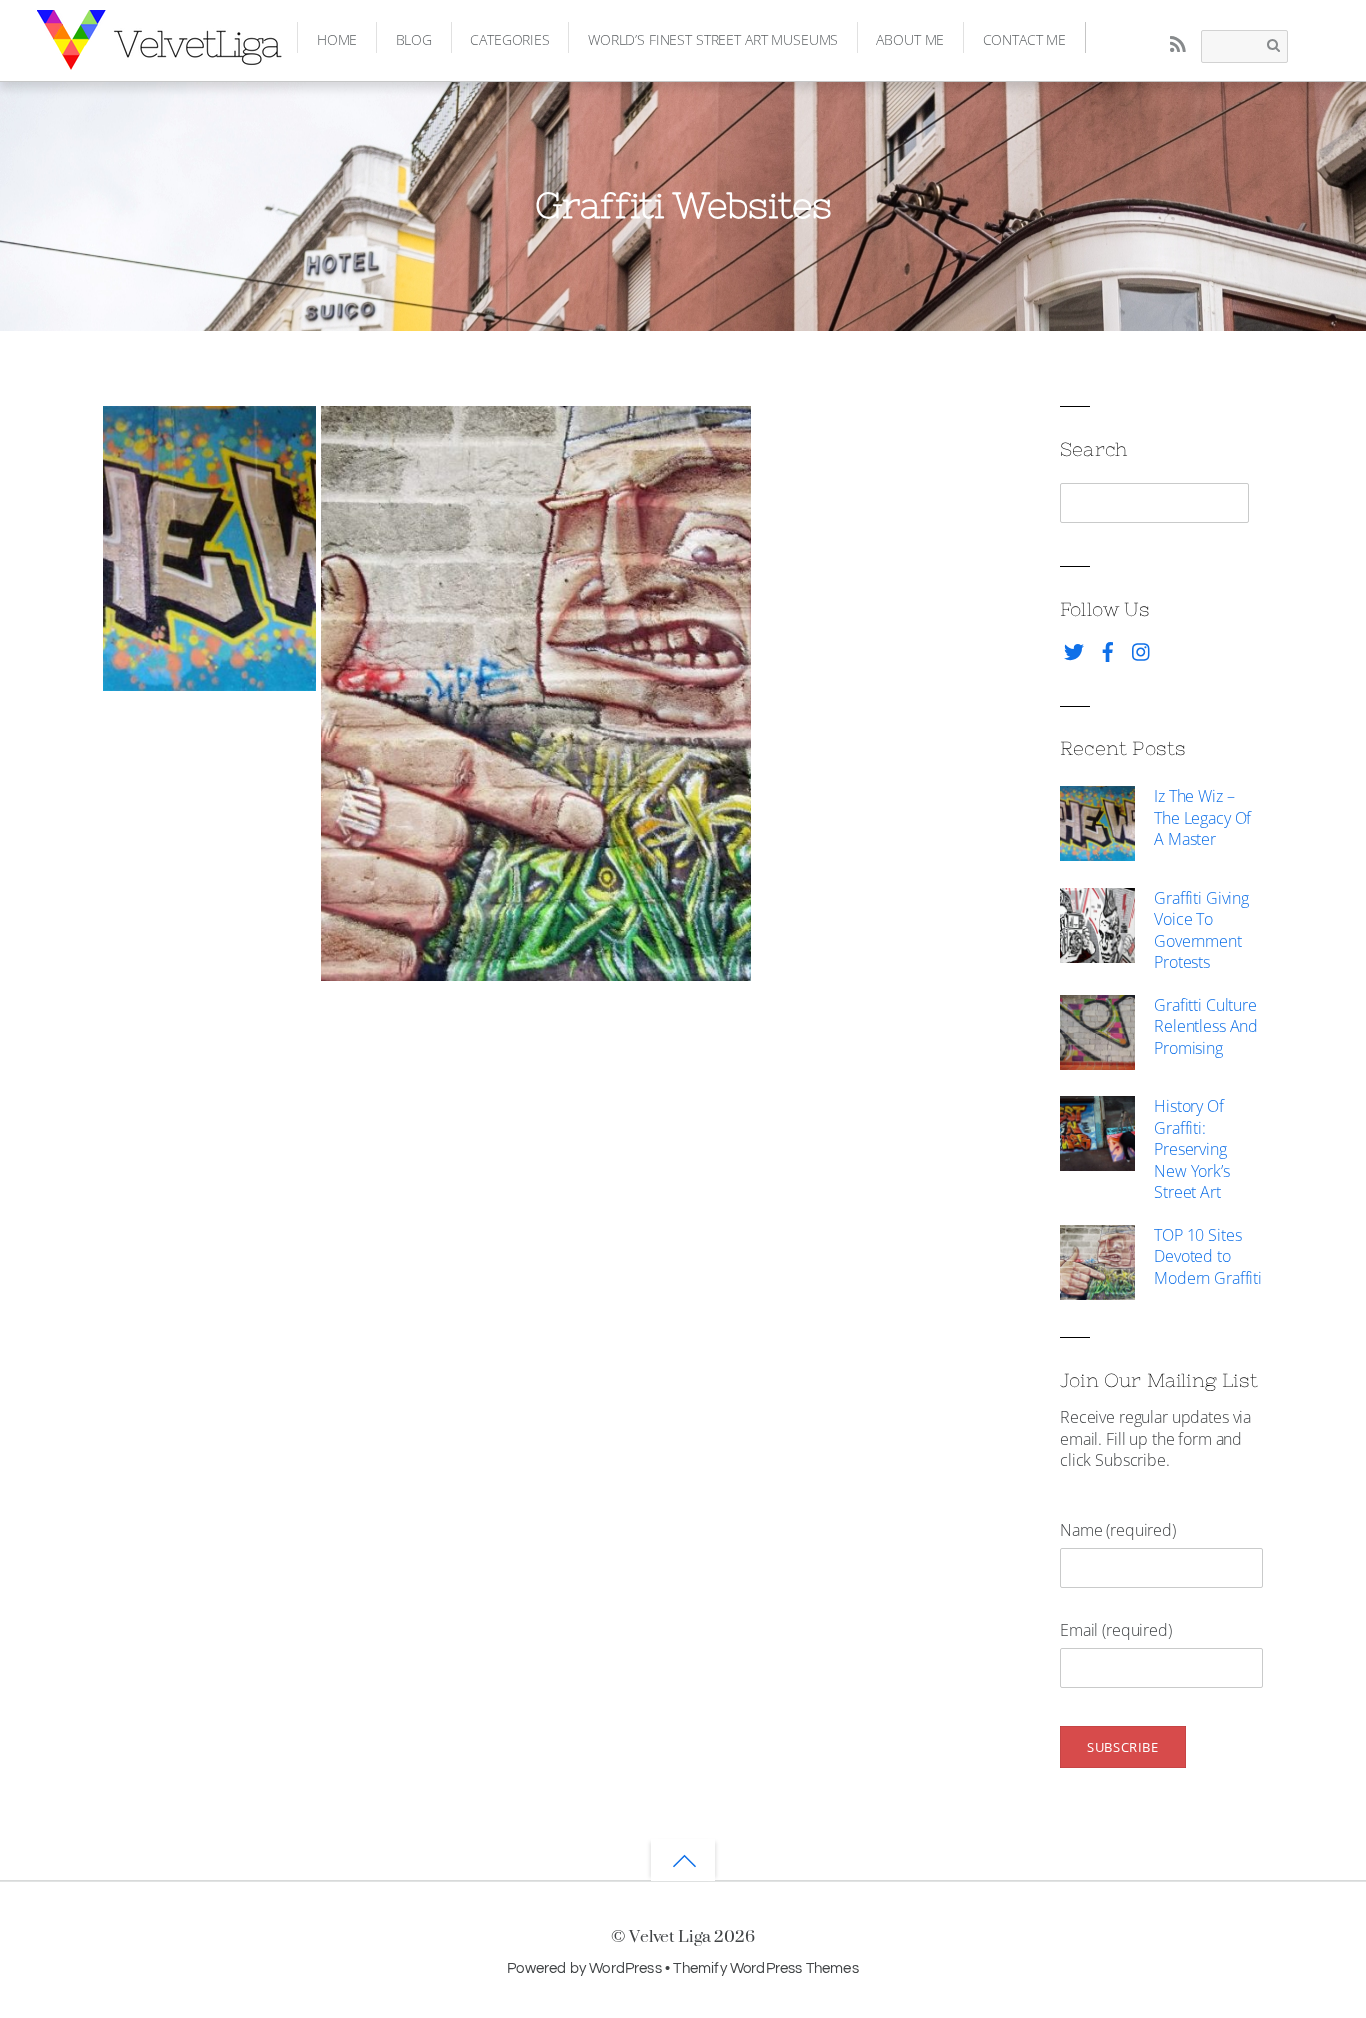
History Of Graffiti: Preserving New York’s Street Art (1192, 1149)
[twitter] (1074, 648)
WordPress (625, 1968)
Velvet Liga (669, 1935)
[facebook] (1108, 648)
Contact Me (1025, 39)
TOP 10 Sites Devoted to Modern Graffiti (1208, 1256)
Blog (414, 39)
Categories (510, 39)
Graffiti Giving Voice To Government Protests (1201, 930)
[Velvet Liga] (162, 55)
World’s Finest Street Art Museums (713, 39)
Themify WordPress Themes (765, 1968)
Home (337, 39)
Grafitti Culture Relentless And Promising (1206, 1026)
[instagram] (1142, 648)
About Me (910, 39)
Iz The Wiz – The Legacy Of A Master (1202, 817)
